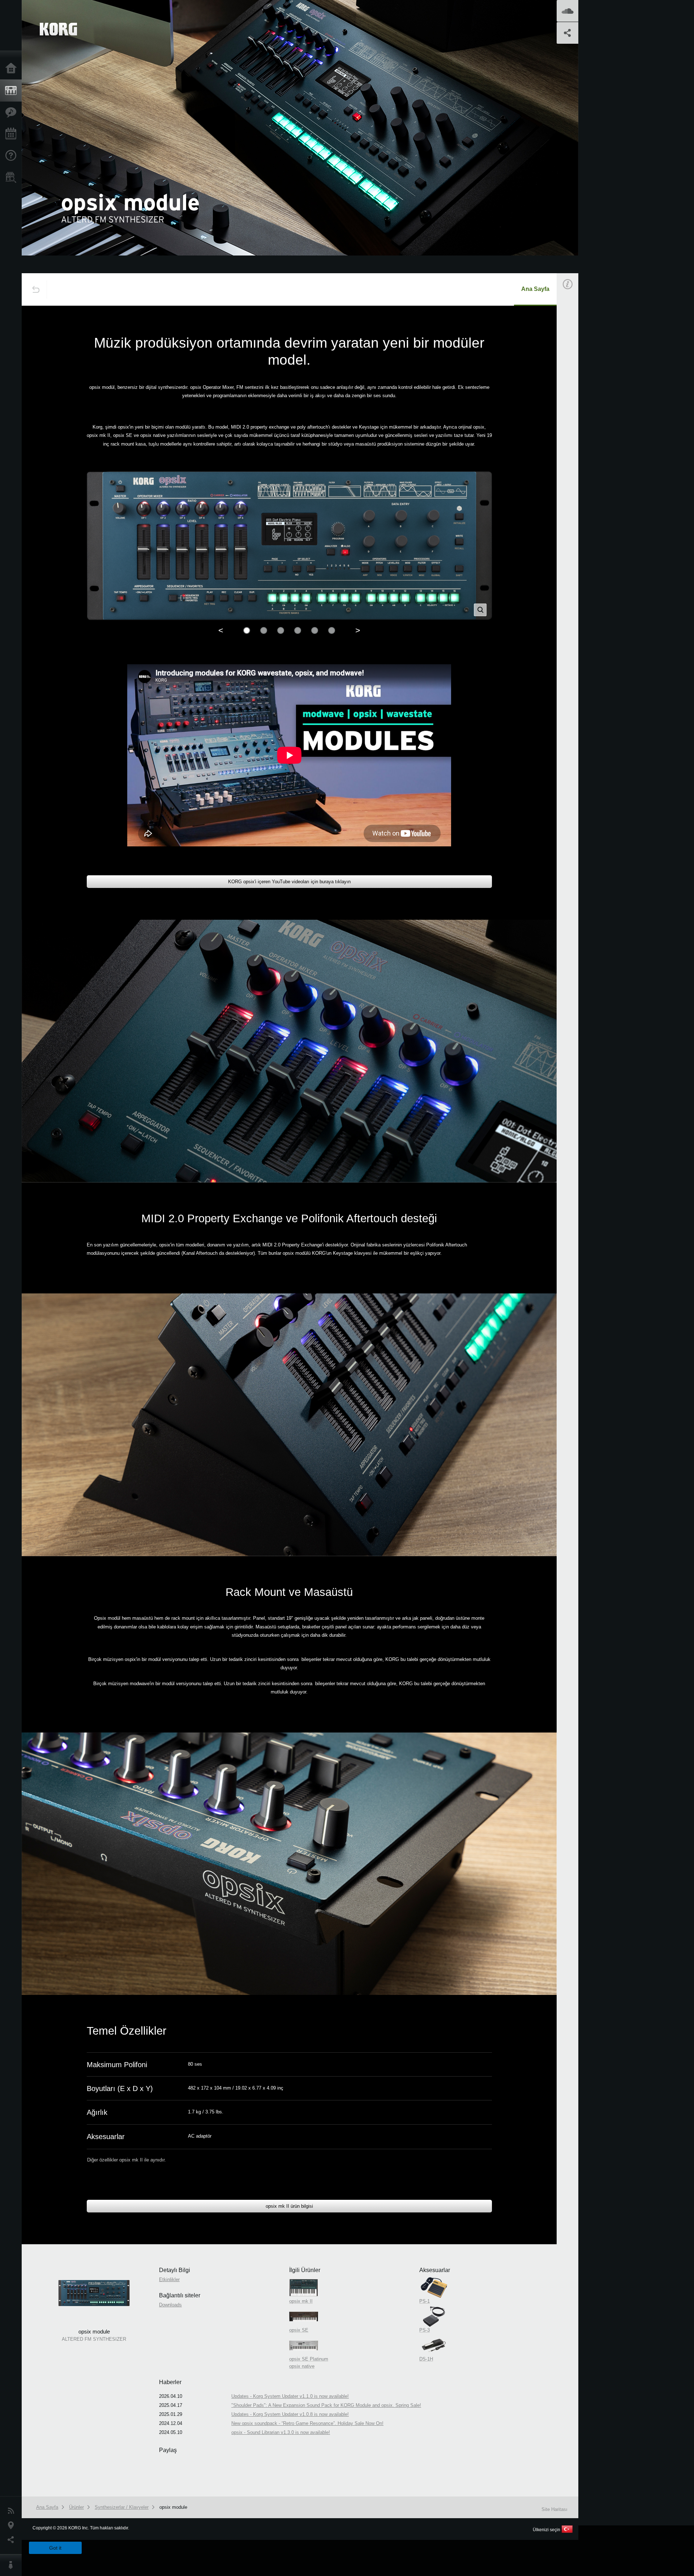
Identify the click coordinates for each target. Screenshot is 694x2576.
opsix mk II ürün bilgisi (289, 2206)
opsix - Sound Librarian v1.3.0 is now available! (281, 2432)
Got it (55, 2548)
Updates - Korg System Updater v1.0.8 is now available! (290, 2414)
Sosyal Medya (13, 2540)
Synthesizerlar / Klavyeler (122, 2507)
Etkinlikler (13, 134)
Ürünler (13, 91)
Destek (13, 156)
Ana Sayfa (13, 69)
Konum (13, 2525)
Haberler (13, 2511)
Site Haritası (554, 2509)
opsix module (173, 2507)
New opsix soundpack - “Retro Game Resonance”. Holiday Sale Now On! (307, 2423)
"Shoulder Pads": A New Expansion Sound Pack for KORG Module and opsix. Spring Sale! (326, 2405)
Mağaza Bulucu (13, 177)
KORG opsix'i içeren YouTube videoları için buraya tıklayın (289, 882)
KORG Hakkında (13, 2565)
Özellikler (13, 112)
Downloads (170, 2305)
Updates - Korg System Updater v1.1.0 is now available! (290, 2396)
